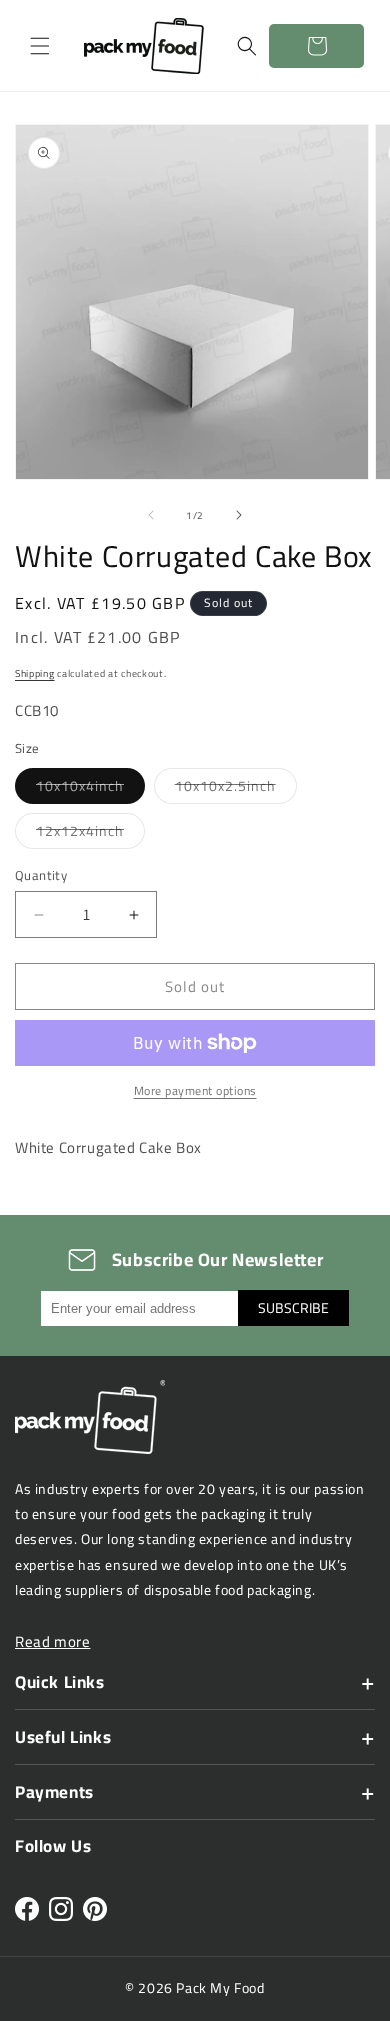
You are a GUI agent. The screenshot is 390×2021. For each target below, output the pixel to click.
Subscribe (293, 1308)
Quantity (41, 876)
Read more (52, 1641)
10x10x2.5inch (236, 788)
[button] (40, 46)
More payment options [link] (195, 1091)
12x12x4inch (90, 833)
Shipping (35, 673)
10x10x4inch (90, 788)
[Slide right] (239, 515)
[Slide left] (151, 515)
